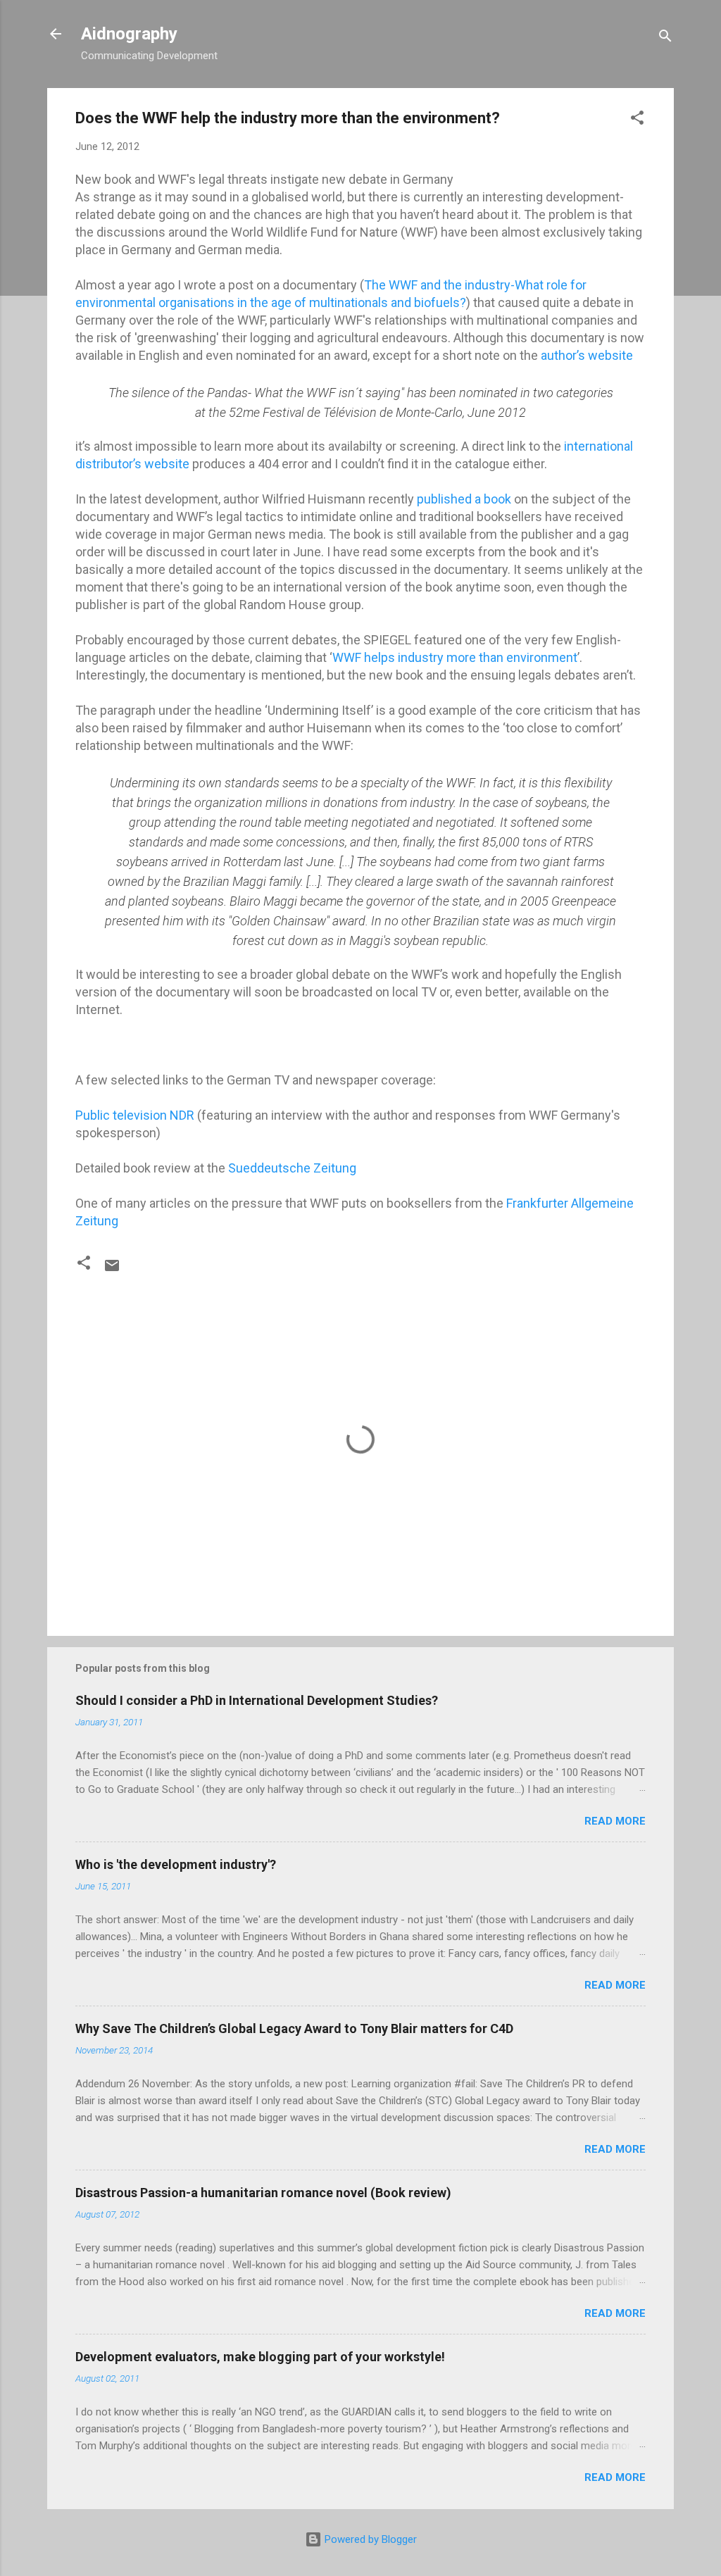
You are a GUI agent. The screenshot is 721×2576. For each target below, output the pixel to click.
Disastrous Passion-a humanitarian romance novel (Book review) (263, 2193)
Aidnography (129, 34)
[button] (637, 120)
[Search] (665, 38)
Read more (615, 1821)
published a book (465, 499)
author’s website (587, 355)
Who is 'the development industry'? (176, 1864)
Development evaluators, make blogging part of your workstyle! (260, 2357)
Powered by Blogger (369, 2539)
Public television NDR (135, 1115)
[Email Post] (112, 1270)
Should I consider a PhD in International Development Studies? (257, 1700)
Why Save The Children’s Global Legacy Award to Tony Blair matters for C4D (294, 2028)
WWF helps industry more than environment (455, 657)
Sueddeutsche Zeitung (292, 1168)
